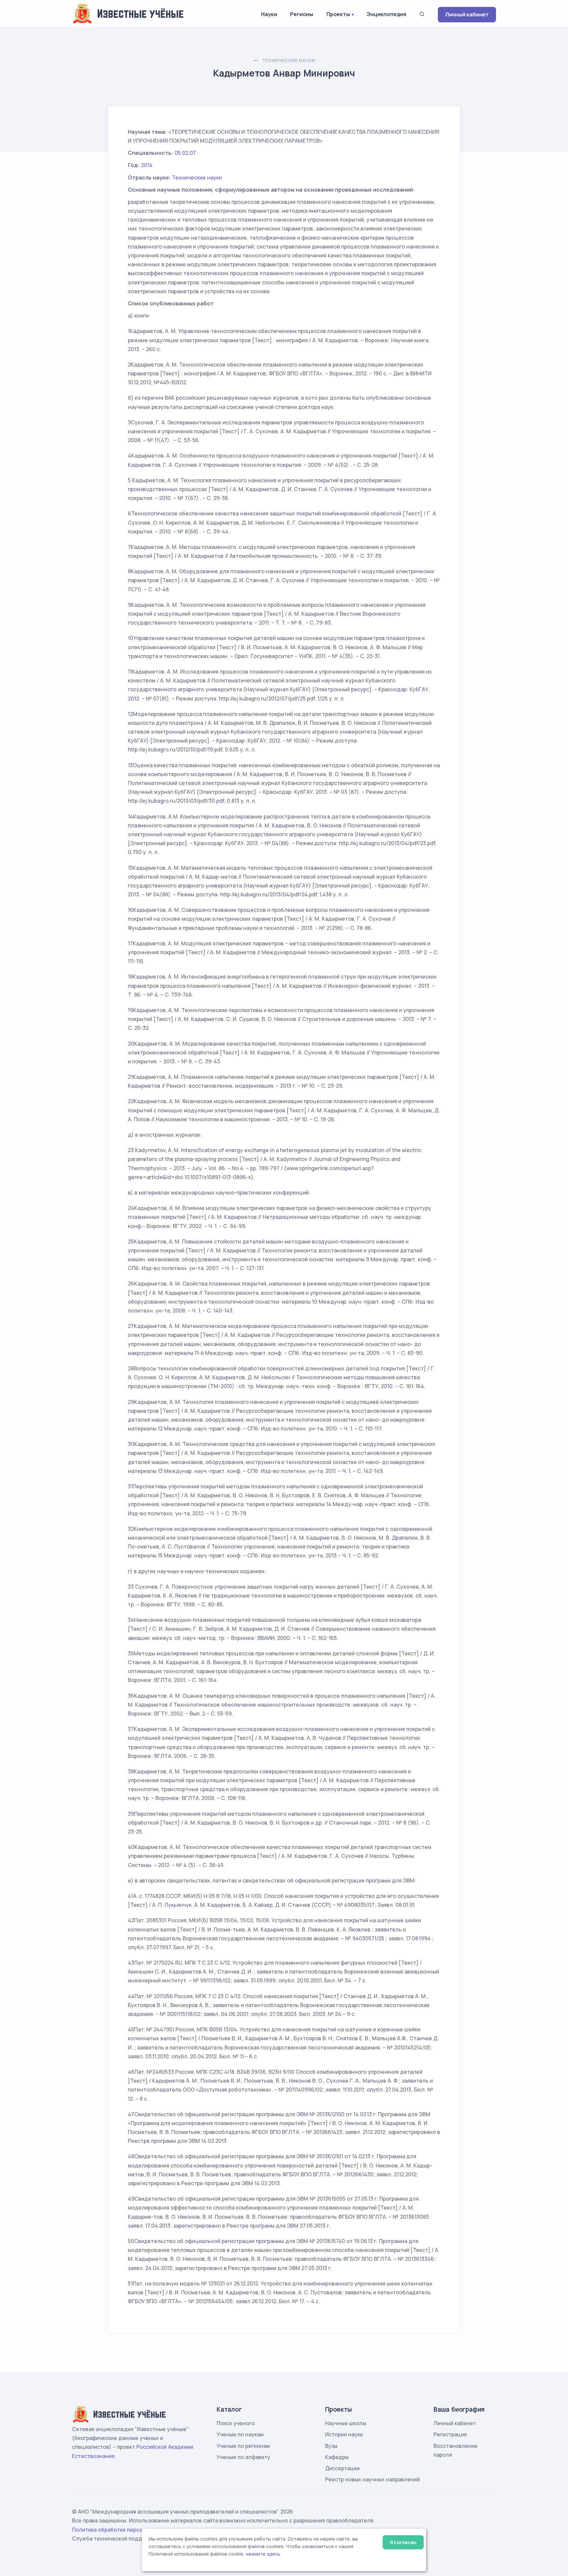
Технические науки (289, 60)
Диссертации (342, 2468)
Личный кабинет (467, 14)
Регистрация (450, 2434)
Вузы (331, 2446)
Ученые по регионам (243, 2446)
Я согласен (403, 2542)
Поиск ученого (236, 2423)
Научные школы (346, 2423)
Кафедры (337, 2457)
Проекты (338, 14)
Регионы (302, 14)
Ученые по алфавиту (243, 2457)
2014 (147, 165)
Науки (269, 14)
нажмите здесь (263, 2554)
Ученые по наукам (240, 2434)
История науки (344, 2434)
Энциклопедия (386, 14)
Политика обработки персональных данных (129, 2530)
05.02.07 (185, 153)
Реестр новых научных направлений (372, 2479)
